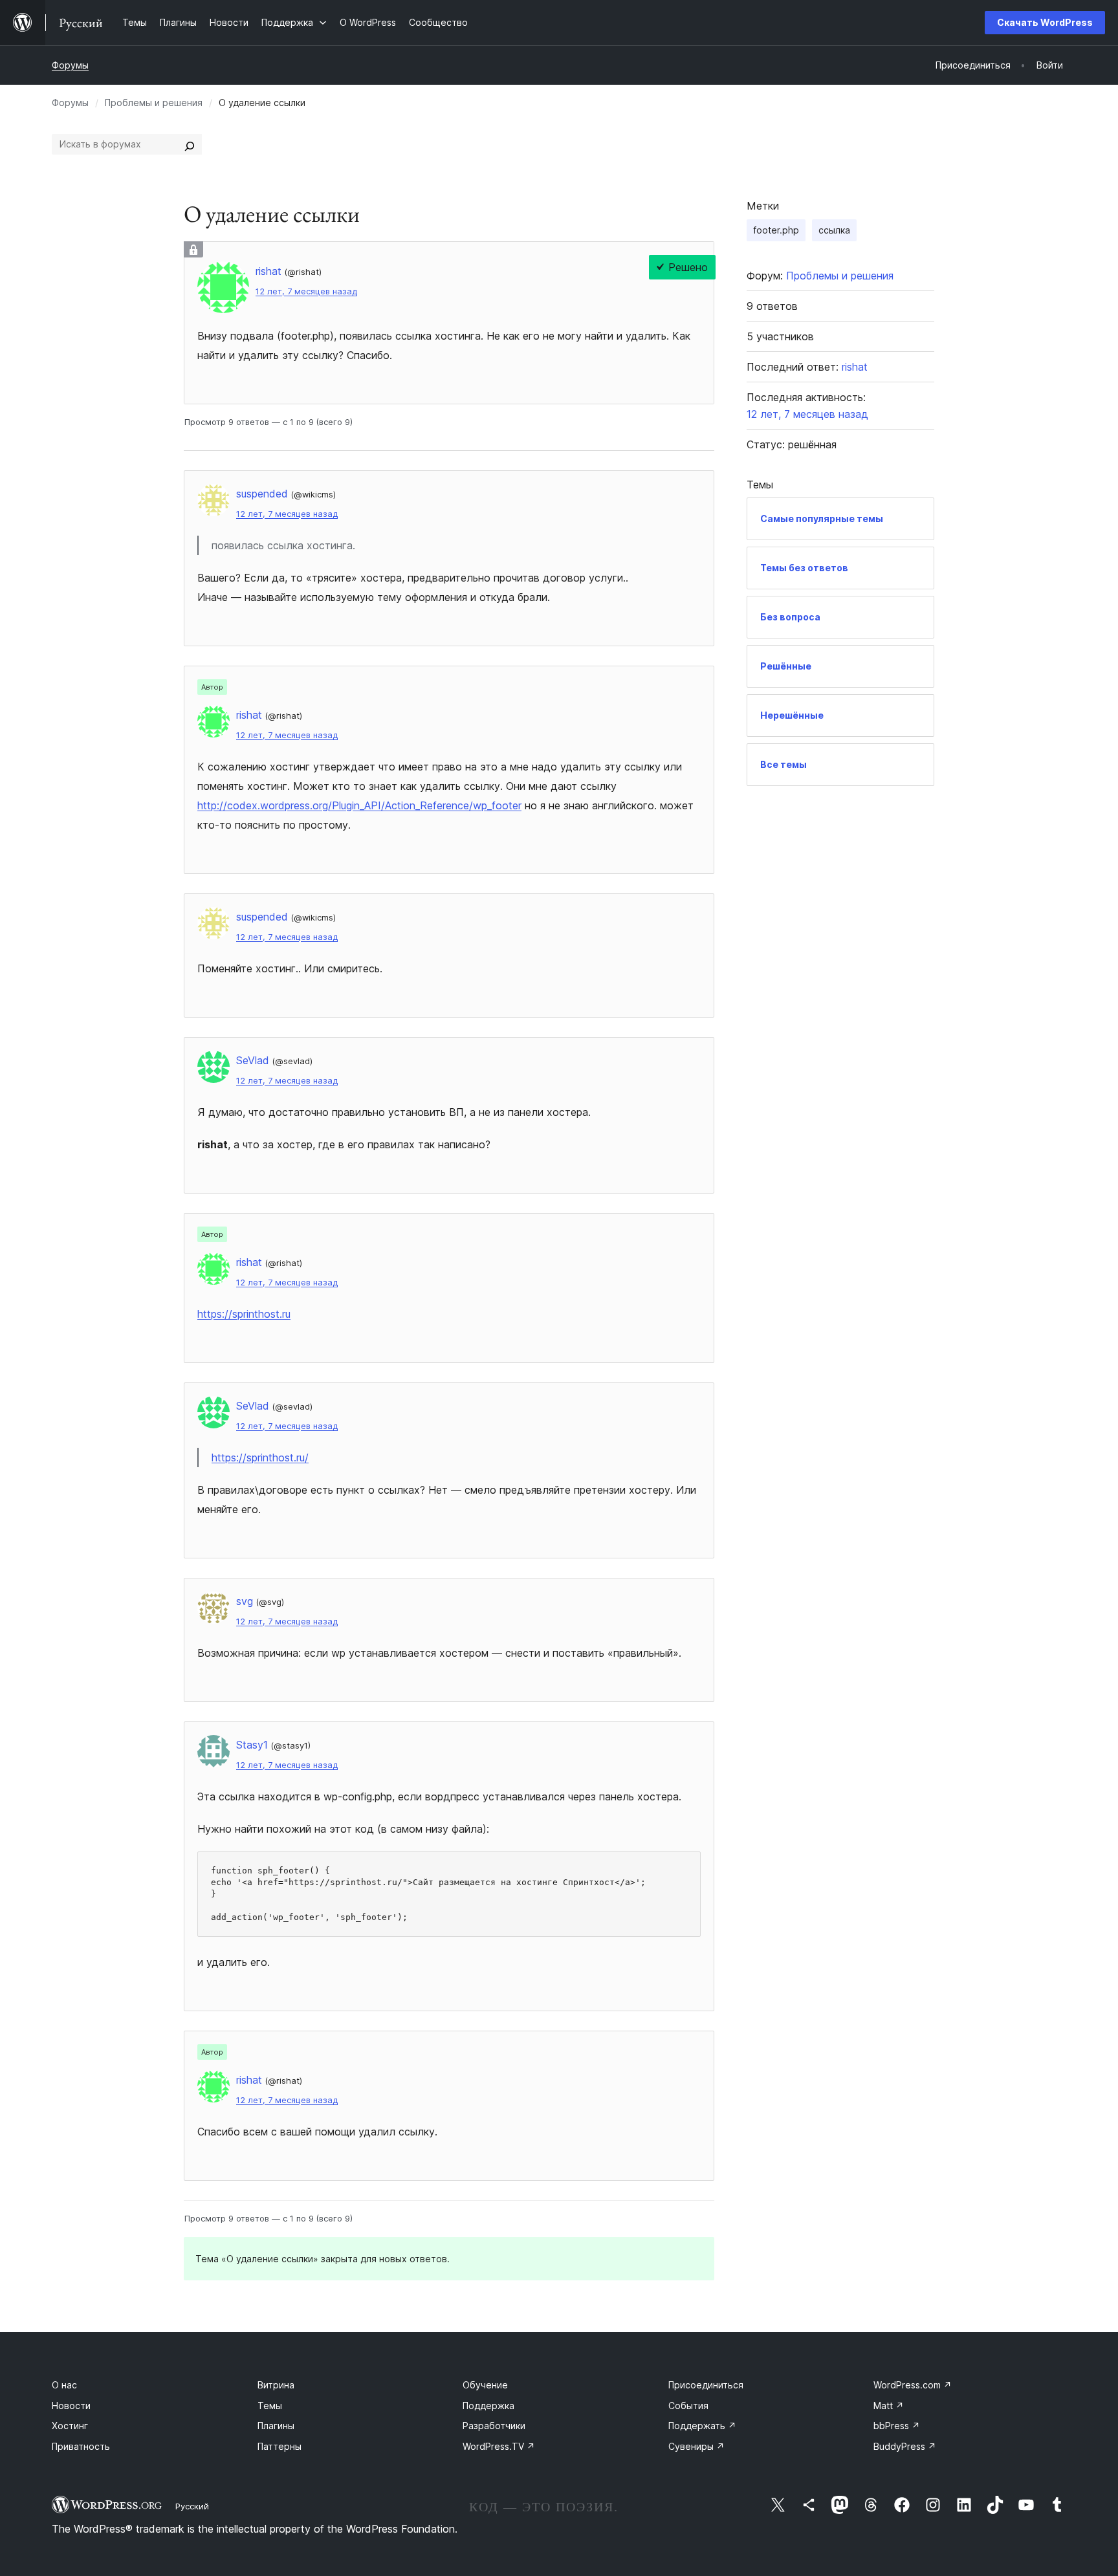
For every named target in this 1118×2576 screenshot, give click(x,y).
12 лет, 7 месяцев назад (306, 291)
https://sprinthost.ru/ (260, 1457)
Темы (270, 2406)
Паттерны (279, 2446)
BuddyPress (905, 2446)
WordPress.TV (499, 2446)
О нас (64, 2385)
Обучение (485, 2385)
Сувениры (696, 2446)
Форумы (70, 65)
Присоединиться (706, 2385)
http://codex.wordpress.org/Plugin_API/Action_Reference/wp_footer (359, 805)
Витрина (276, 2385)
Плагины (276, 2426)
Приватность (81, 2446)
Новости (71, 2406)
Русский (192, 2506)
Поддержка (488, 2406)
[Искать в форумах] (190, 144)
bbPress (897, 2426)
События (688, 2406)
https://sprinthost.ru (244, 1314)
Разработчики (494, 2426)
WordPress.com (913, 2385)
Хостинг (70, 2426)
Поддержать (702, 2426)
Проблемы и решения (154, 103)
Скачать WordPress (1045, 22)
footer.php (776, 230)
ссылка (834, 230)
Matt (889, 2406)
